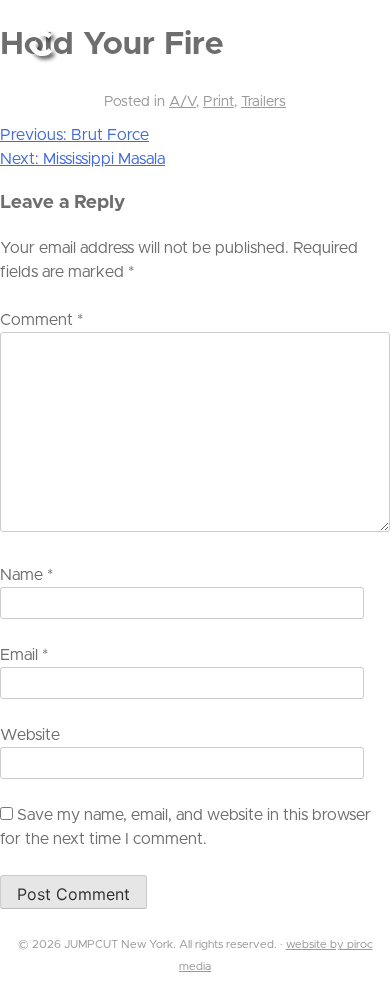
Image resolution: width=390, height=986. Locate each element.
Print (218, 102)
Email (24, 655)
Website (30, 735)
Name (26, 575)
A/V (182, 102)
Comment (41, 320)
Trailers (263, 102)
